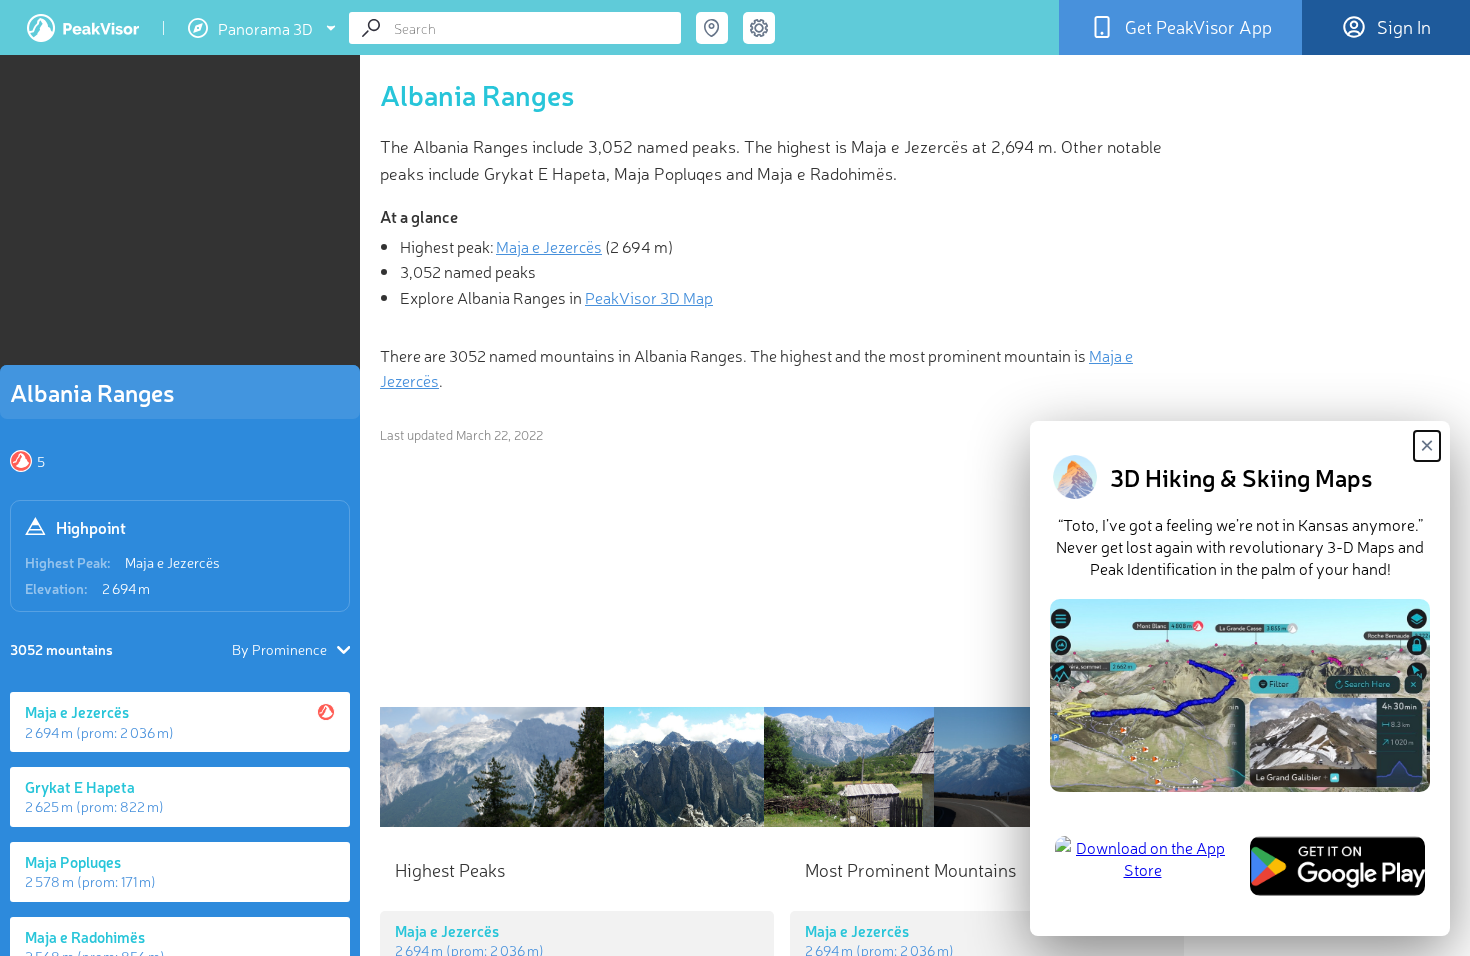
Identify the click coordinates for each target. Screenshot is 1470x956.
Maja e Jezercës (172, 562)
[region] (180, 216)
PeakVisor (83, 28)
